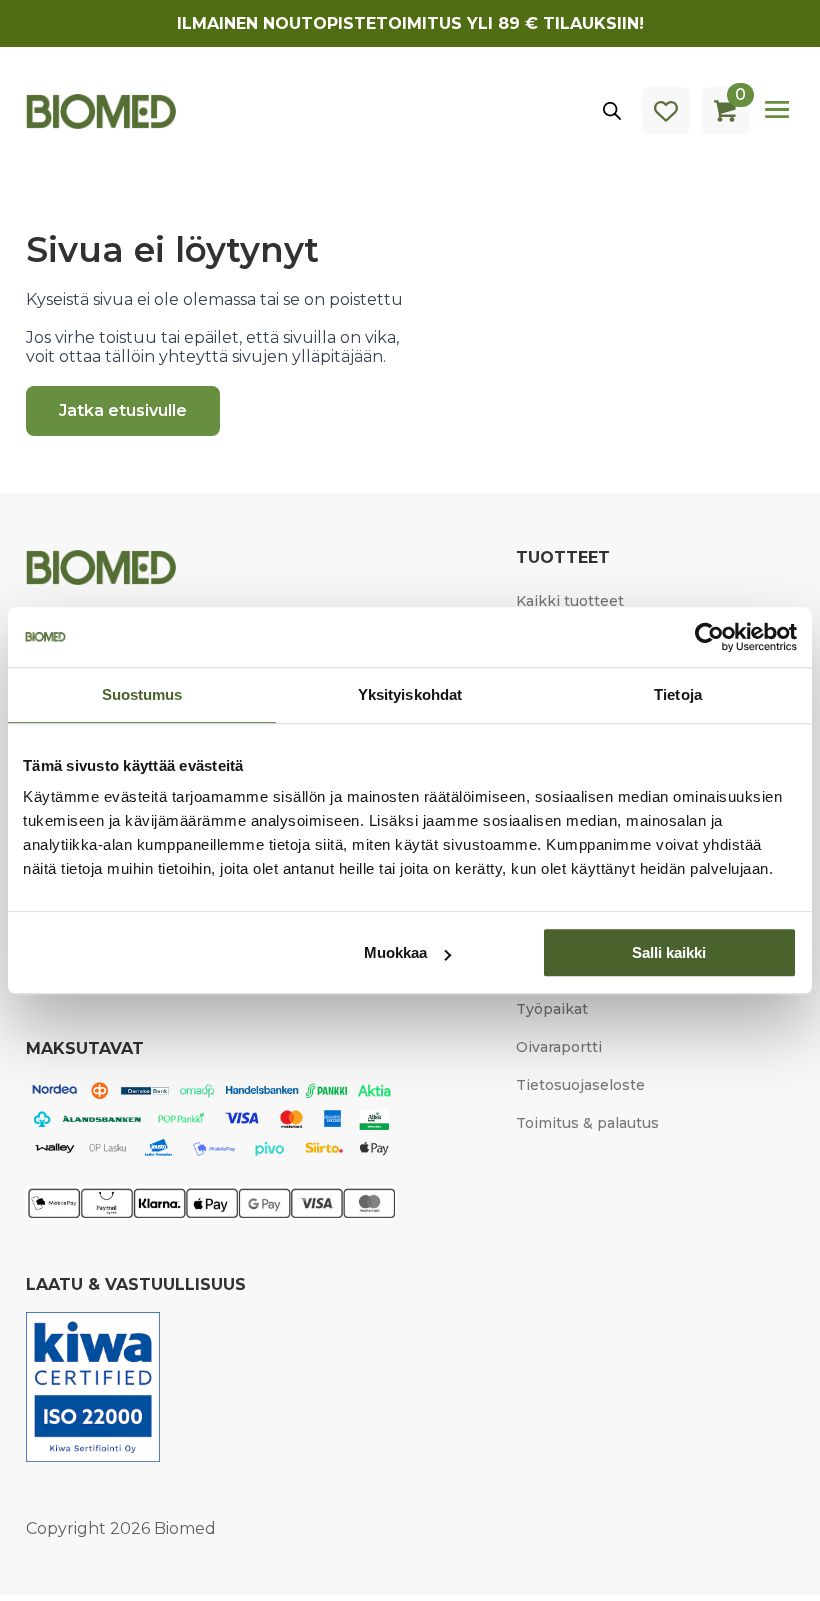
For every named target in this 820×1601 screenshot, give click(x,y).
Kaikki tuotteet (570, 601)
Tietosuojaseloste (580, 1085)
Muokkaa (395, 952)
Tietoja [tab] (678, 694)
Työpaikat (552, 1009)
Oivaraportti (559, 1047)
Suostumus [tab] (142, 694)
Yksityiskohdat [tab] (410, 694)
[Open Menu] (778, 111)
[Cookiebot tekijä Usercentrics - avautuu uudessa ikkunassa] (709, 637)
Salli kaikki (669, 952)
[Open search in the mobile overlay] (612, 111)
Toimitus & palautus (587, 1123)
